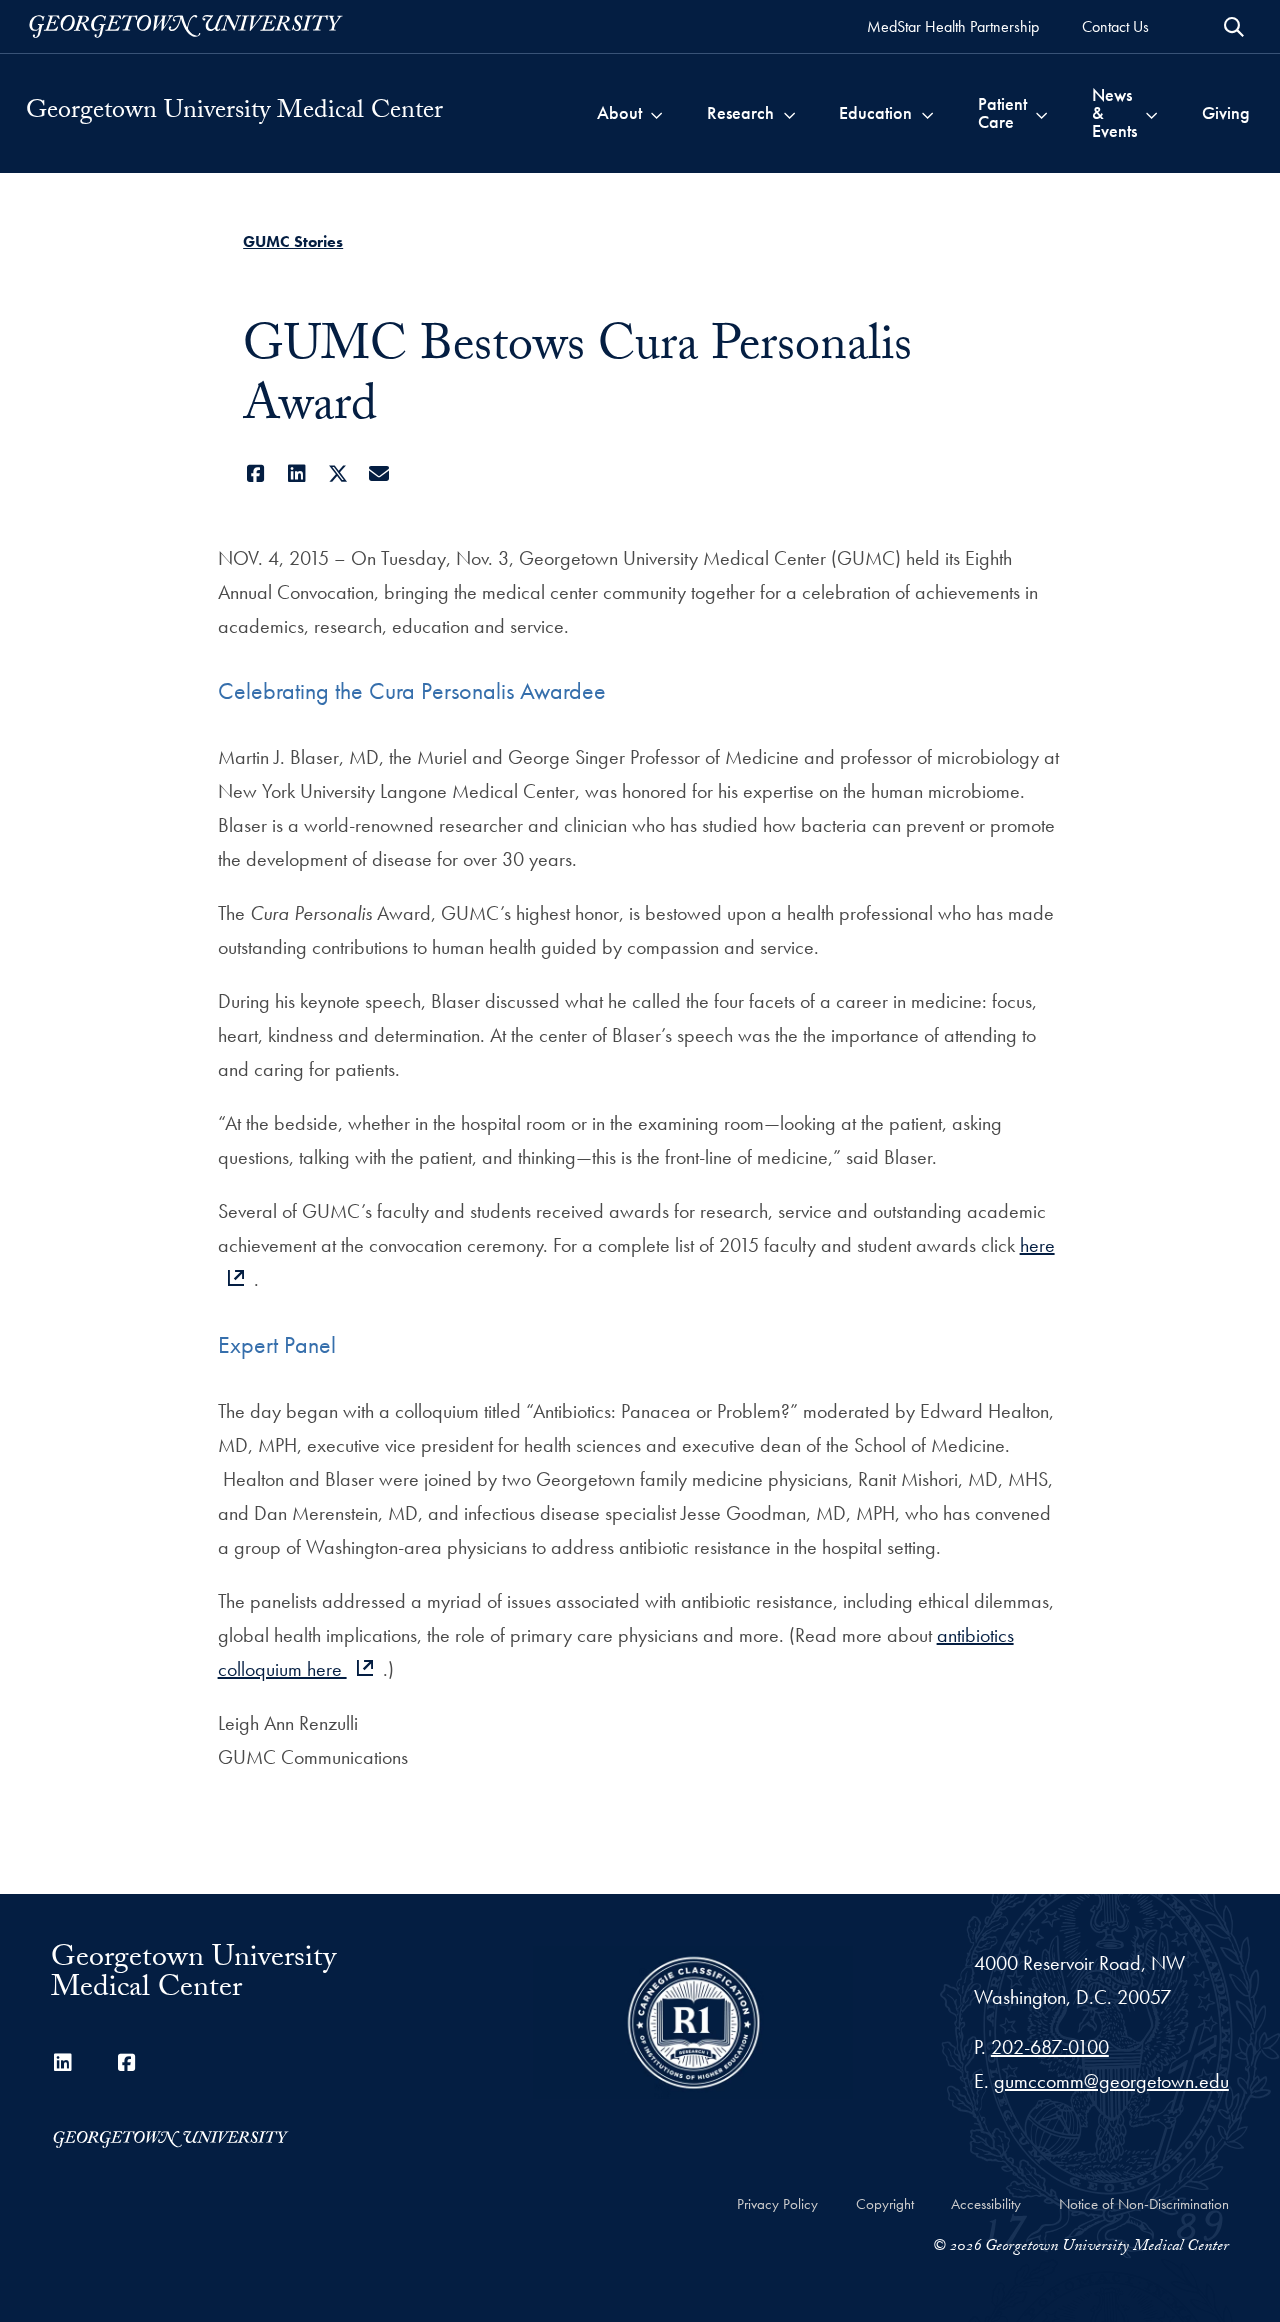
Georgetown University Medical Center (234, 113)
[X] (337, 474)
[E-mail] (378, 474)
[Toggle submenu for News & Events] (1151, 113)
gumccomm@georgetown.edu (1111, 2081)
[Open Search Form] (1234, 27)
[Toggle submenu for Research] (789, 113)
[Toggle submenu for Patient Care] (1041, 113)
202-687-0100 (1050, 2047)
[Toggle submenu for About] (656, 113)
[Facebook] (255, 474)
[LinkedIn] (296, 474)
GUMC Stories (293, 241)
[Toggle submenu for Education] (927, 113)
